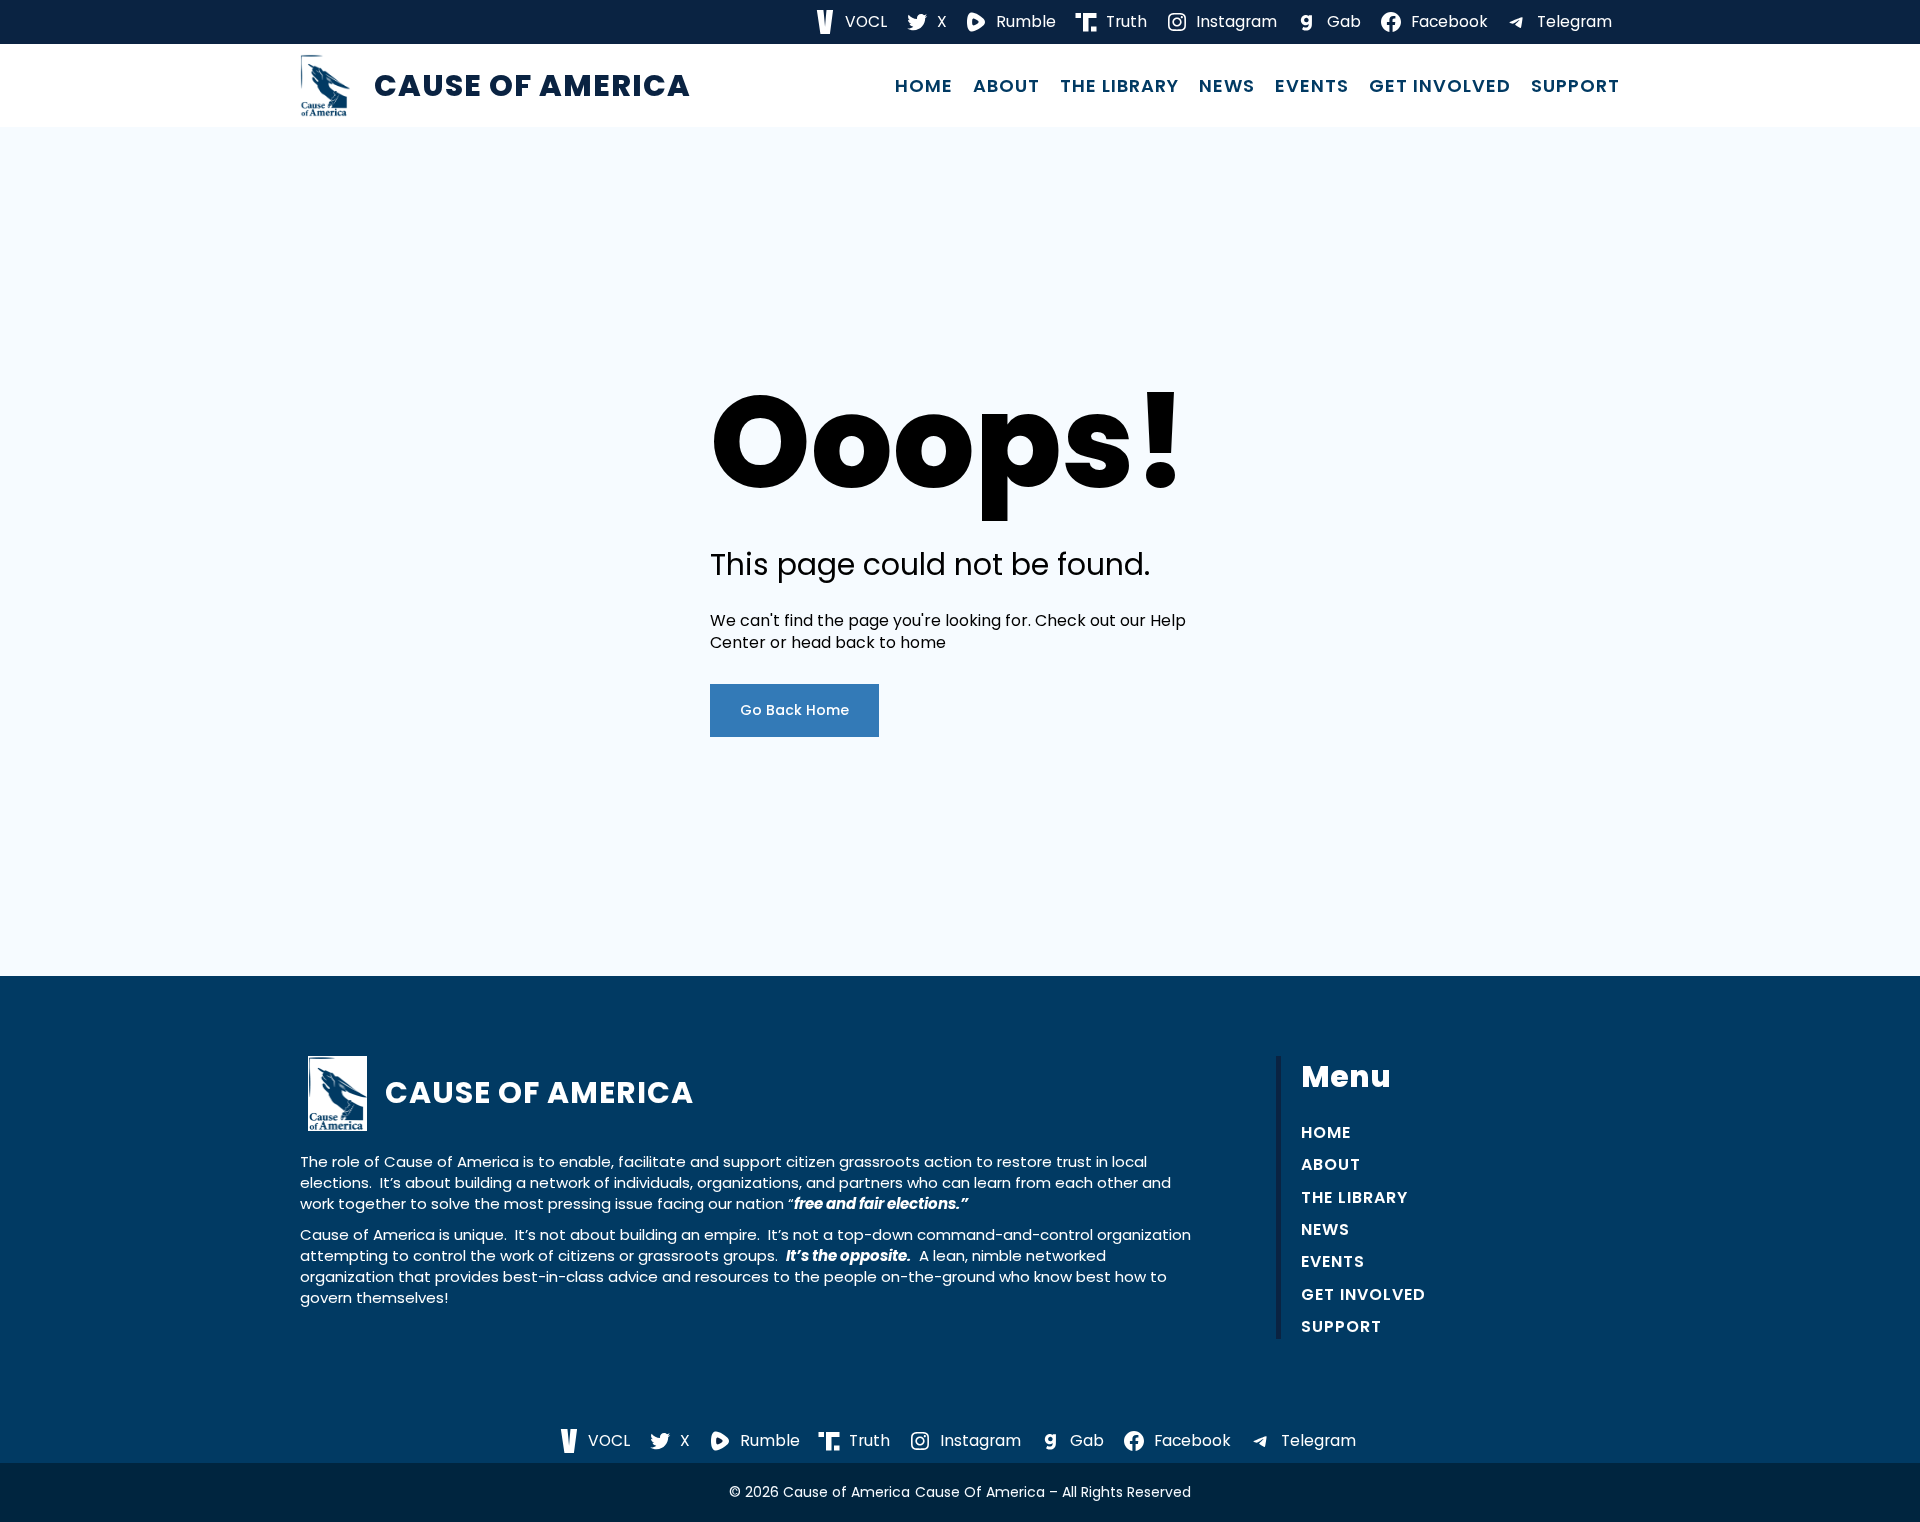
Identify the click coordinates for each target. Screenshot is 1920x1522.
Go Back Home (794, 710)
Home (924, 86)
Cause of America (532, 85)
